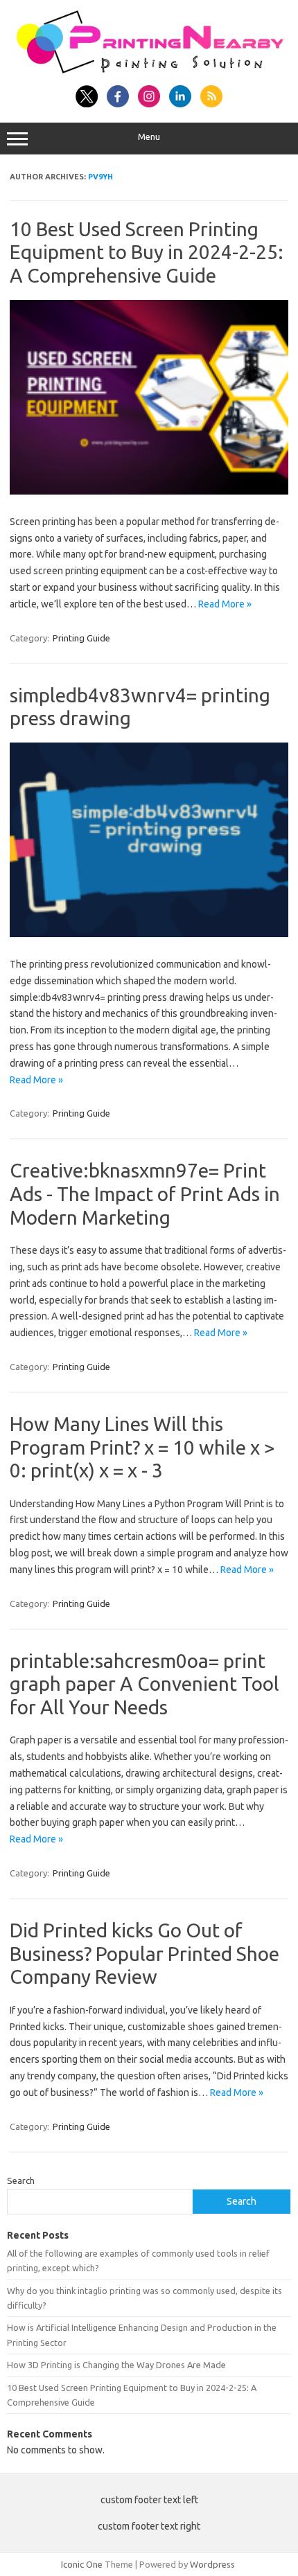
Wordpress (212, 2564)
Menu (149, 137)
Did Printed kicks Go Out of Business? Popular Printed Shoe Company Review (144, 1953)
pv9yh (100, 177)
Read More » (225, 604)
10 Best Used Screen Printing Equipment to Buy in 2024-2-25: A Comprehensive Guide (147, 252)
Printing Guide (81, 638)
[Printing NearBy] (149, 70)
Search (21, 2180)
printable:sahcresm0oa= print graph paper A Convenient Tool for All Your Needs (144, 1684)
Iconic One (82, 2564)
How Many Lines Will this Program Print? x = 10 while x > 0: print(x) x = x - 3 (142, 1447)
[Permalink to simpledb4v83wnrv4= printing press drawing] (149, 934)
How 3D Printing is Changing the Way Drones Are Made (116, 2365)
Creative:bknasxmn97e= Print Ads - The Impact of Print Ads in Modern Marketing (145, 1193)
